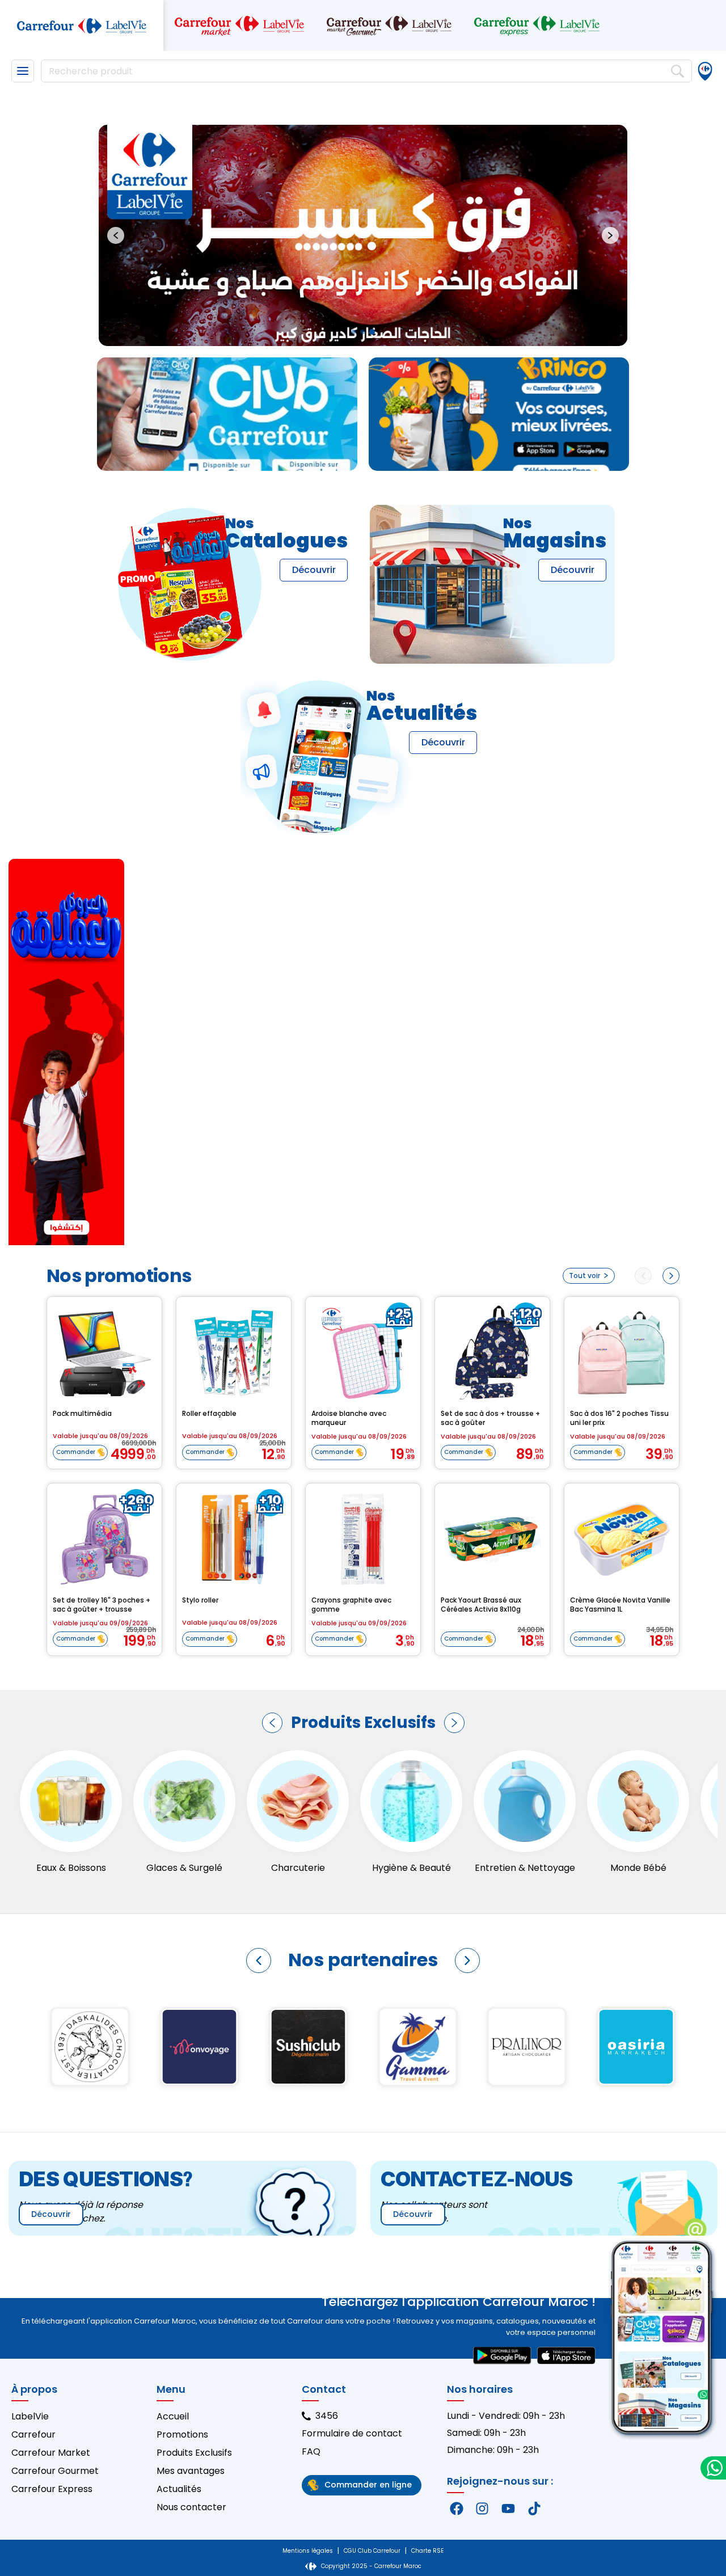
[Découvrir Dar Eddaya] (418, 2047)
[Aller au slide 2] (362, 332)
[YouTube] (508, 2508)
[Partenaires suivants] (467, 1961)
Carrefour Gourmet (55, 2471)
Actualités (179, 2489)
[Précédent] (272, 1723)
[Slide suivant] (610, 235)
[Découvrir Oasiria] (309, 2047)
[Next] (671, 1276)
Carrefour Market (51, 2453)
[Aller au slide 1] (353, 332)
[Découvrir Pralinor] (199, 2047)
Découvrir (314, 570)
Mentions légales (308, 2551)
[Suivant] (454, 1723)
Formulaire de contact (352, 2433)
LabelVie (30, 2416)
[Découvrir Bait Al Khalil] (636, 2047)
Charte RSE (427, 2551)
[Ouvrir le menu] (23, 71)
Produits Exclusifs (194, 2453)
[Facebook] (457, 2508)
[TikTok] (534, 2508)
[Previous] (643, 1276)
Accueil (173, 2416)
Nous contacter (191, 2507)
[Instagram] (483, 2508)
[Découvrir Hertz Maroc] (527, 2047)
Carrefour (33, 2434)
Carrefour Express (52, 2489)
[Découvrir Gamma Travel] (90, 2047)
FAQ (311, 2451)
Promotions (182, 2434)
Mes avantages (191, 2471)
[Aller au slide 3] (372, 332)
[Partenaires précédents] (259, 1961)
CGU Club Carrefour (372, 2551)
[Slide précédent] (116, 235)
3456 (327, 2416)
